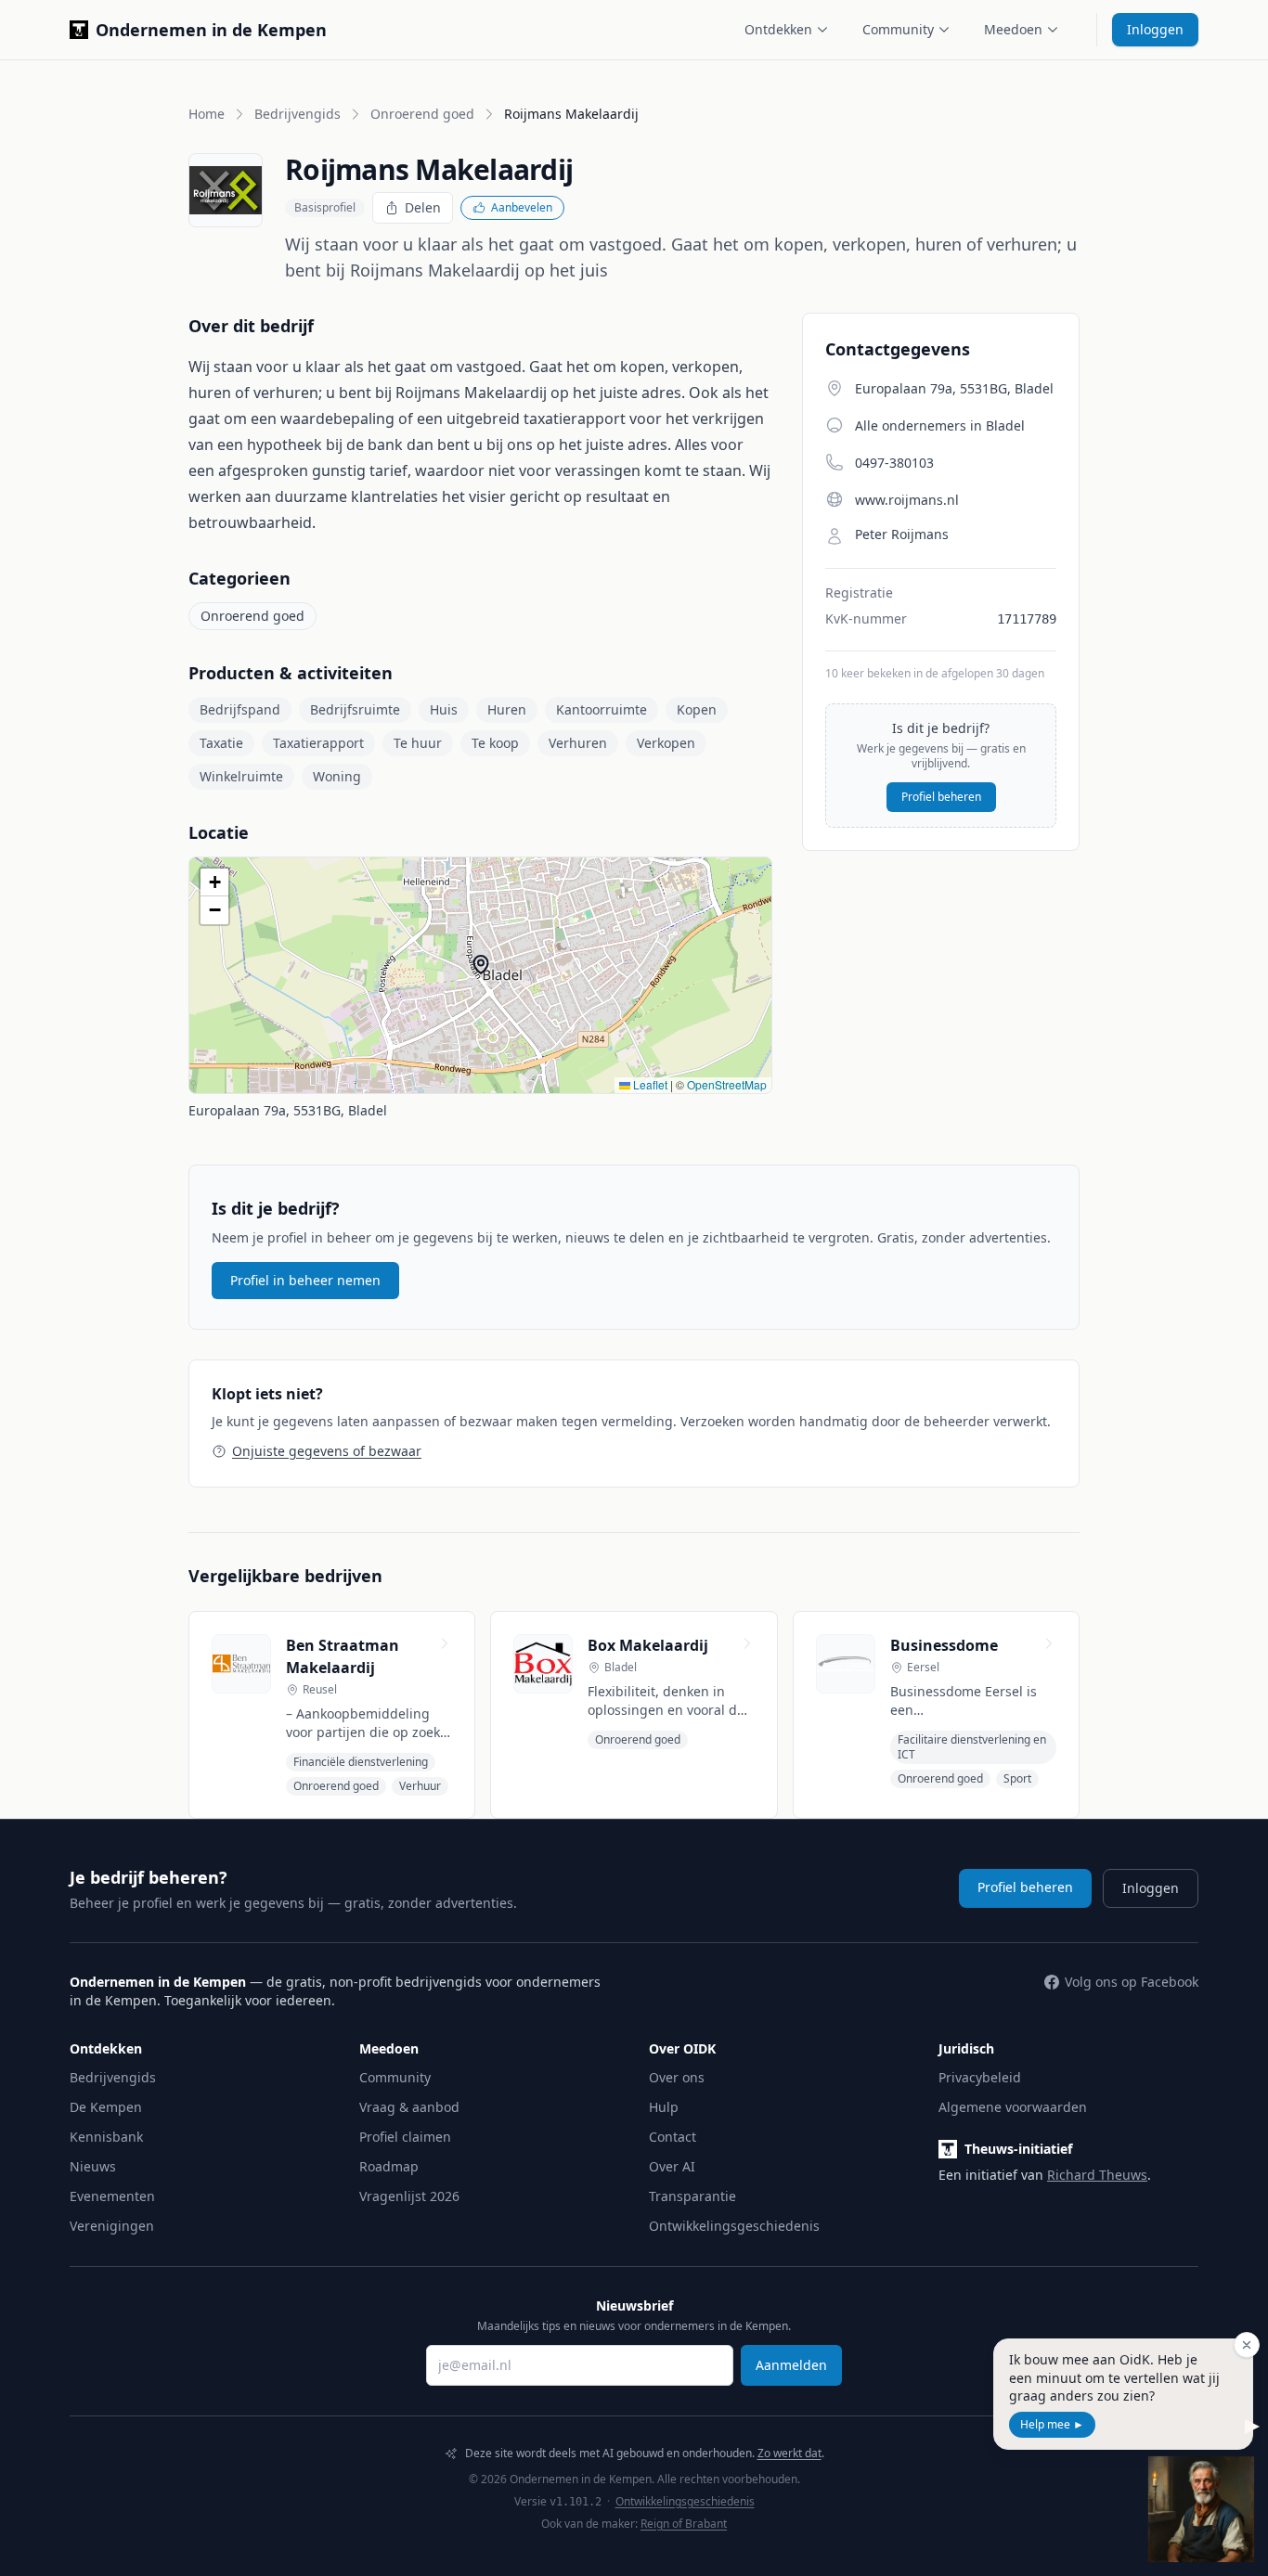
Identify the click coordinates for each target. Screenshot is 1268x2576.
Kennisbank (106, 2137)
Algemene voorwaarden (1013, 2107)
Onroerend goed (422, 114)
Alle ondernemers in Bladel (940, 425)
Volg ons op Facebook (1132, 1982)
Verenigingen (112, 2226)
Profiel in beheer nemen (305, 1280)
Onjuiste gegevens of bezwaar (327, 1451)
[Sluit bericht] (1247, 2345)
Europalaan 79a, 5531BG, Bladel (288, 1110)
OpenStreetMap (727, 1084)
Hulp (664, 2107)
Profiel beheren (941, 797)
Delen (423, 207)
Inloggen (1155, 29)
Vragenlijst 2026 (409, 2196)
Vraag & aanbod (409, 2107)
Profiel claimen (405, 2137)
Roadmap (389, 2166)
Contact (673, 2137)
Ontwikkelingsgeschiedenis (734, 2226)
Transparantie (692, 2196)
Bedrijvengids (298, 114)
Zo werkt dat (789, 2453)
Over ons (677, 2077)
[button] (481, 964)
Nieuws (93, 2166)
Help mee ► (1052, 2424)
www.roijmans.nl (907, 500)
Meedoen (1013, 29)
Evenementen (112, 2196)
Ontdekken (778, 29)
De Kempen (106, 2107)
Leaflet (649, 1084)
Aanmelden (791, 2365)
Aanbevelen (522, 207)
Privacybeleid (980, 2077)
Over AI (672, 2166)
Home (207, 114)
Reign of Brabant (684, 2524)
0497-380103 (894, 463)
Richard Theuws (1097, 2175)
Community (898, 29)
